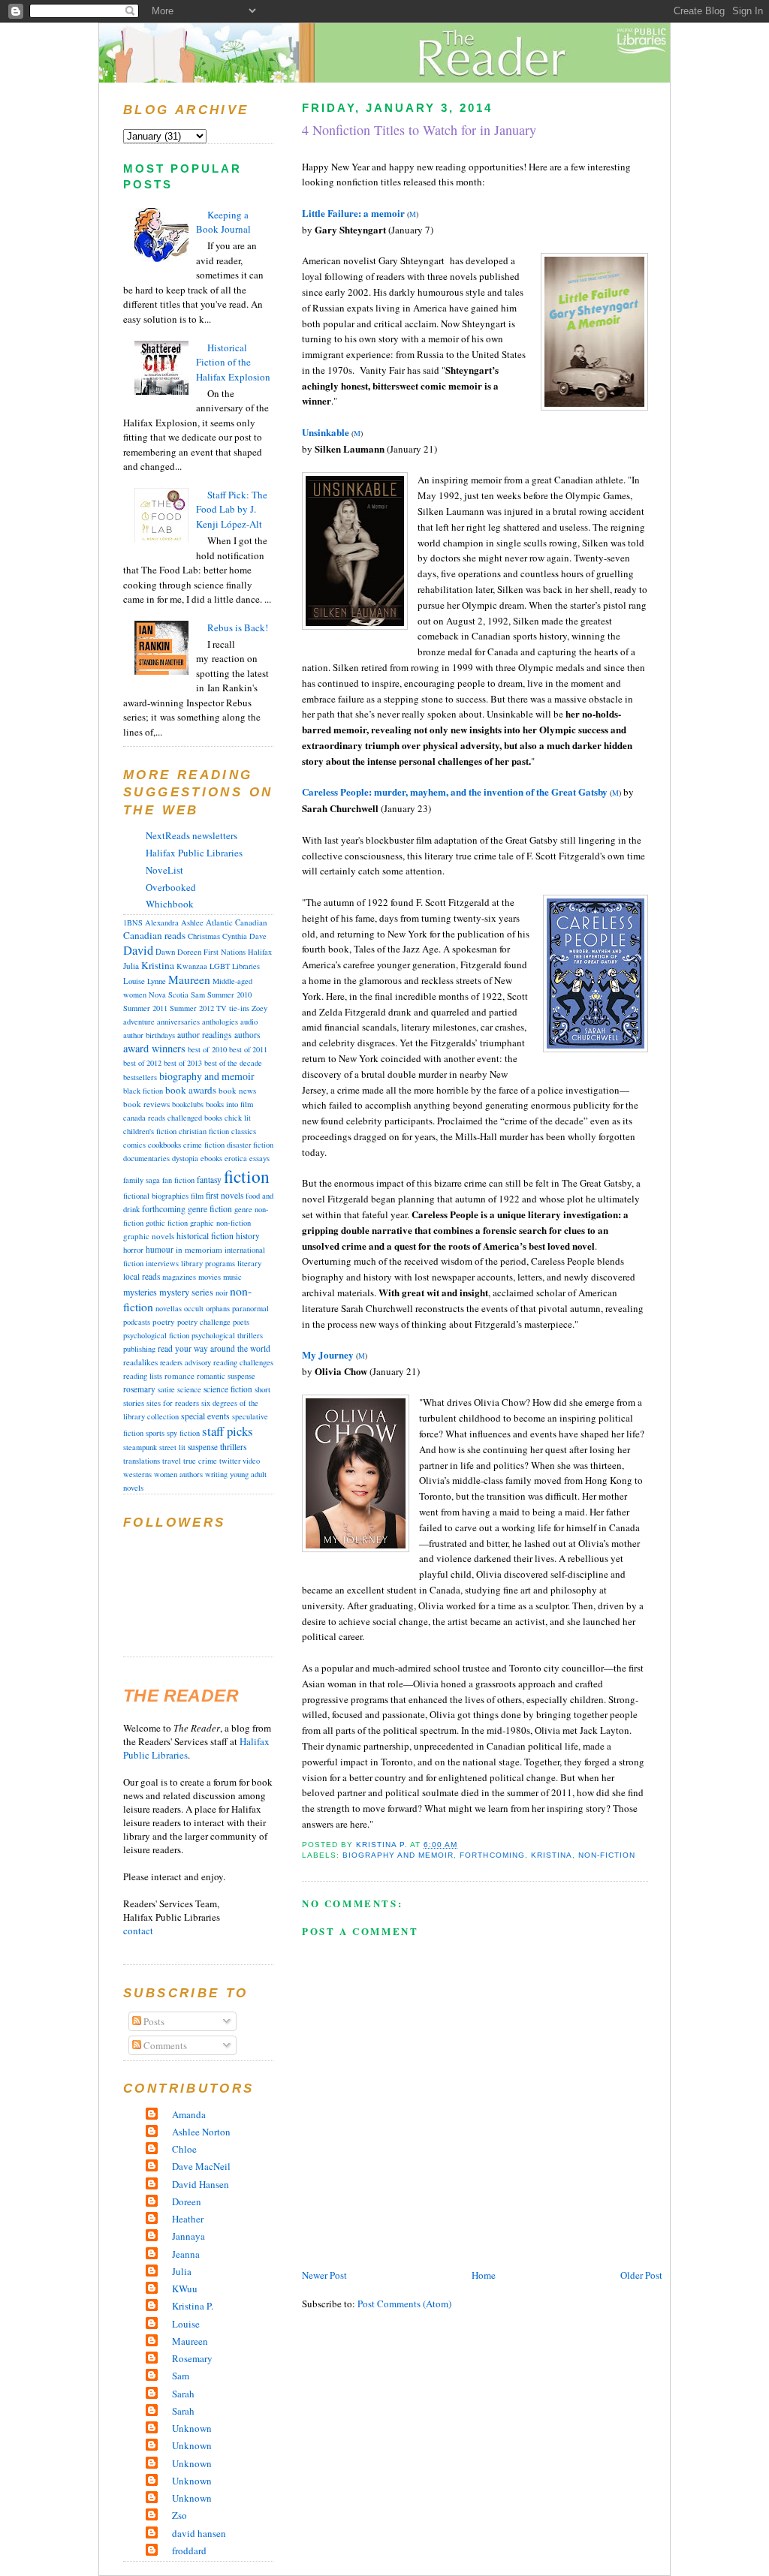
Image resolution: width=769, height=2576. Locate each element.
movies (210, 1277)
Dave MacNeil (201, 2166)
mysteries (140, 1292)
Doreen (189, 952)
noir (222, 1293)
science (189, 1389)
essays (259, 1158)
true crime (200, 1461)
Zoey (259, 1008)
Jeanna (186, 2254)
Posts (153, 2021)
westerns (137, 1474)
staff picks (228, 1431)
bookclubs (188, 1104)
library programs (208, 1263)
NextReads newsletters (191, 835)
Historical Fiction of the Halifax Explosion (233, 362)
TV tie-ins (233, 1008)
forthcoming (492, 1855)
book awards (191, 1090)
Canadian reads (154, 935)
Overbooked (171, 887)
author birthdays (149, 1035)
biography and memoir (398, 1855)
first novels (225, 1195)
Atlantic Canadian (237, 922)
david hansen (199, 2533)
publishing (139, 1349)
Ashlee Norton (201, 2132)
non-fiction (607, 1855)
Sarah (183, 2394)
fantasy (209, 1180)
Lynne (157, 981)
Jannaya (188, 2236)
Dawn (165, 952)
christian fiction (204, 1131)
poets (241, 1322)
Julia (131, 966)
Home (484, 2275)
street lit (172, 1447)
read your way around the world (214, 1348)
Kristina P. (193, 2306)
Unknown (192, 2428)
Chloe (184, 2149)
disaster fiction (250, 1145)
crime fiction (204, 1145)
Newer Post (324, 2275)
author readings (205, 1035)
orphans (218, 1308)
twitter (230, 1461)
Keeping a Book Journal (223, 222)
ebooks (211, 1158)
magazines (179, 1277)
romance (179, 1375)
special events (205, 1416)
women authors (178, 1474)
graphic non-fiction (220, 1223)
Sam (198, 995)
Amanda (189, 2114)
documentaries (146, 1158)
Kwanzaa (192, 966)
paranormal (250, 1308)
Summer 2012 (192, 1008)
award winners (154, 1048)
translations (142, 1461)
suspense (203, 1447)
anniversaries (178, 1022)
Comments (164, 2045)
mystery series (186, 1292)
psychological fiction (156, 1335)
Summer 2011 (145, 1008)
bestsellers (140, 1077)
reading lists (143, 1376)
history (248, 1236)
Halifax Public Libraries (194, 853)
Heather (188, 2219)
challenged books (195, 1118)
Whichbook (170, 904)
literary (249, 1263)
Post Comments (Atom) (404, 2304)
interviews (162, 1263)
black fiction (143, 1091)
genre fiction (210, 1209)
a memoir (384, 213)
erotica (236, 1158)
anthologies (220, 1022)
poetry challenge (204, 1322)
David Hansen (201, 2184)
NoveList (164, 870)
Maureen (189, 980)
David (138, 950)
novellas (169, 1308)
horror (133, 1249)
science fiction (228, 1389)
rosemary (139, 1389)
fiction (247, 1176)
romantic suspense (226, 1376)
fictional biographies (156, 1196)
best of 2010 (207, 1049)
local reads (142, 1276)
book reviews (146, 1104)
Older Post (641, 2275)
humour (160, 1249)
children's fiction (150, 1131)
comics (134, 1145)
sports (155, 1433)
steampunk (140, 1447)
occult (194, 1308)
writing (216, 1474)
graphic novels (149, 1236)
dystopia (185, 1158)
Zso (179, 2515)
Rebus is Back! (238, 627)
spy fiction (183, 1433)
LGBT (220, 966)
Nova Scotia (169, 995)
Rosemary (192, 2358)
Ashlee (192, 922)
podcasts (137, 1322)
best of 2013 (183, 1063)
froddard (189, 2550)
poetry (164, 1321)
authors (247, 1035)
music (232, 1276)
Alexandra (162, 922)
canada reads (144, 1118)
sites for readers (173, 1403)
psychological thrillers (227, 1335)
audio (249, 1022)
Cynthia (235, 936)
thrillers (234, 1447)
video (251, 1461)
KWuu (185, 2289)
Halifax (260, 952)
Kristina (552, 1855)
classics (244, 1131)
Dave (258, 936)
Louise (134, 981)
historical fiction (205, 1235)
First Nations (225, 952)
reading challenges (243, 1362)
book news (237, 1090)
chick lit (238, 1118)
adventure (139, 1022)
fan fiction (178, 1180)
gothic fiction (167, 1223)
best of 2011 (248, 1049)
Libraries (246, 966)
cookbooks (164, 1144)
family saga (142, 1180)
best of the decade (233, 1063)
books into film (229, 1104)
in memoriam (199, 1249)
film (197, 1196)
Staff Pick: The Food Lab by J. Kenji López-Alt (232, 509)
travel (172, 1461)
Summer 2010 (229, 995)
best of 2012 (142, 1063)
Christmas (204, 936)
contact (138, 1930)
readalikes (140, 1362)
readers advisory (185, 1362)
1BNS (133, 922)
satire (166, 1389)
